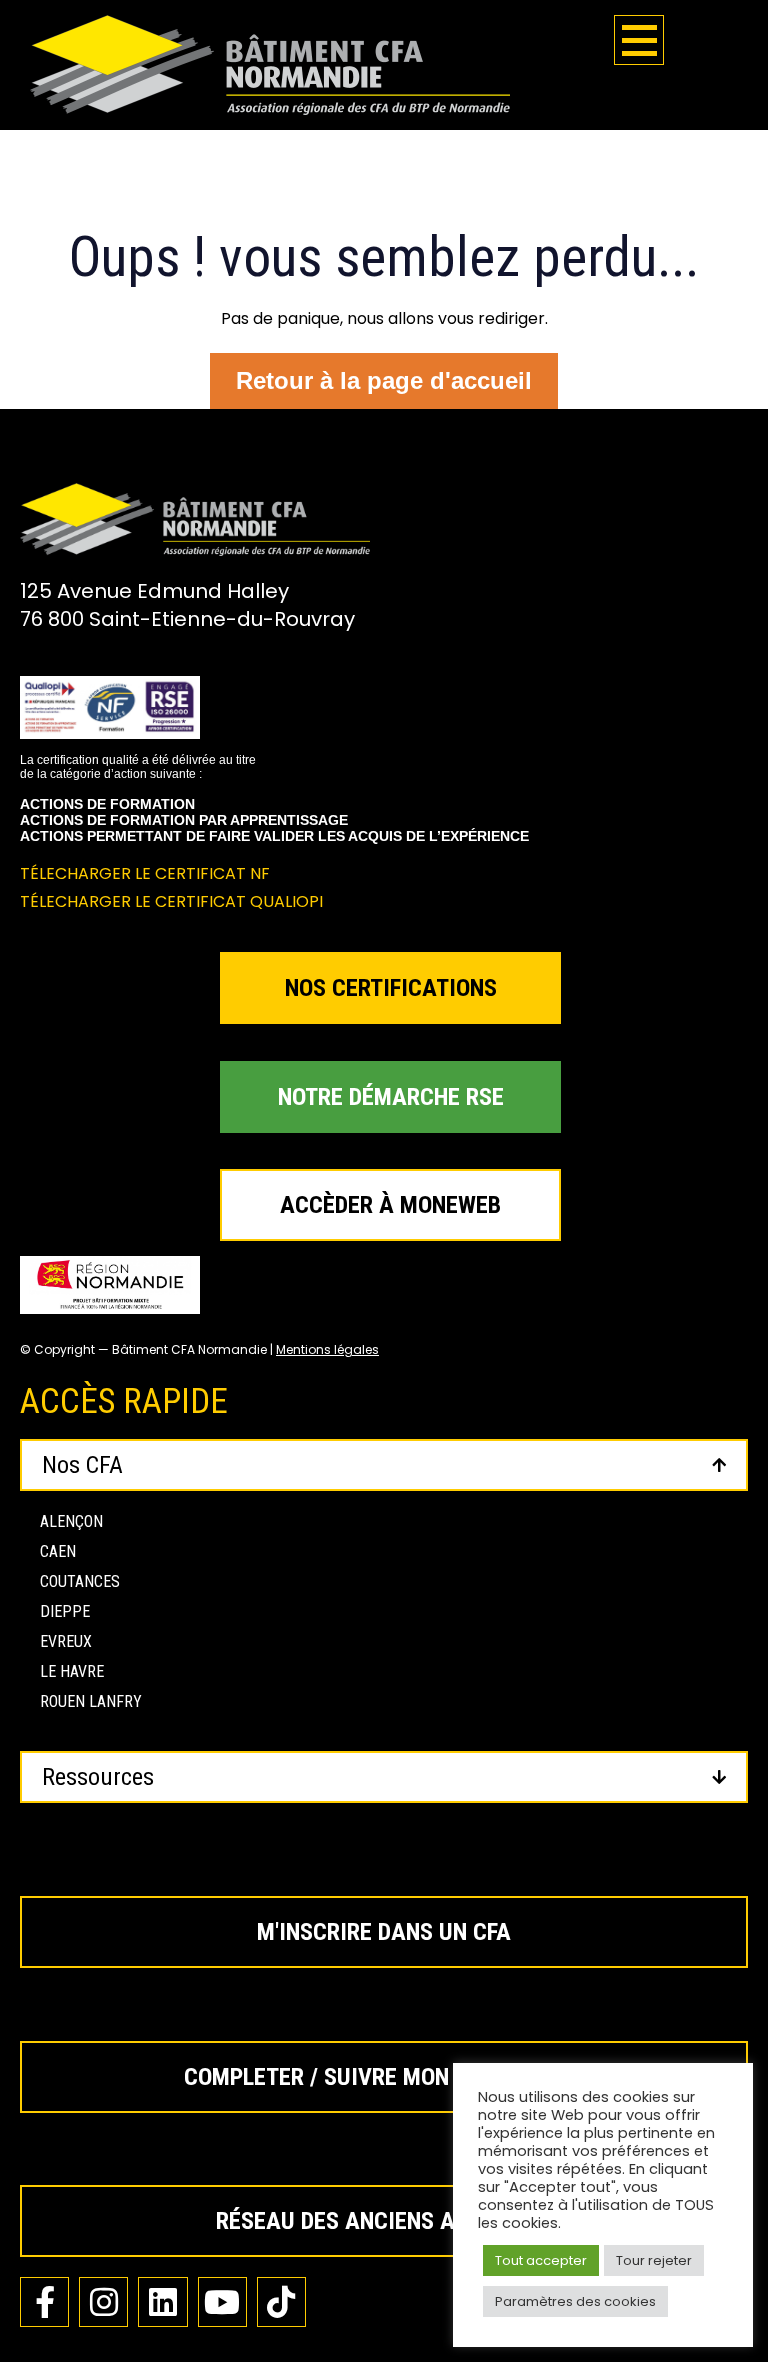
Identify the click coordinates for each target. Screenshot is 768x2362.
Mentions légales (327, 1349)
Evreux (66, 1641)
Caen (58, 1551)
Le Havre (72, 1671)
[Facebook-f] (44, 2301)
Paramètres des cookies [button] (575, 2301)
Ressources (98, 1777)
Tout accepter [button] (541, 2260)
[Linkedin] (162, 2301)
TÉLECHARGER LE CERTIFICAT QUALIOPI (171, 901)
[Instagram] (103, 2301)
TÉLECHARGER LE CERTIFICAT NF (145, 873)
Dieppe (65, 1611)
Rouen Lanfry (91, 1701)
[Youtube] (222, 2301)
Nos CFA (82, 1465)
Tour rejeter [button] (654, 2260)
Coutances (80, 1581)
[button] (384, 1465)
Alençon (71, 1521)
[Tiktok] (281, 2301)
